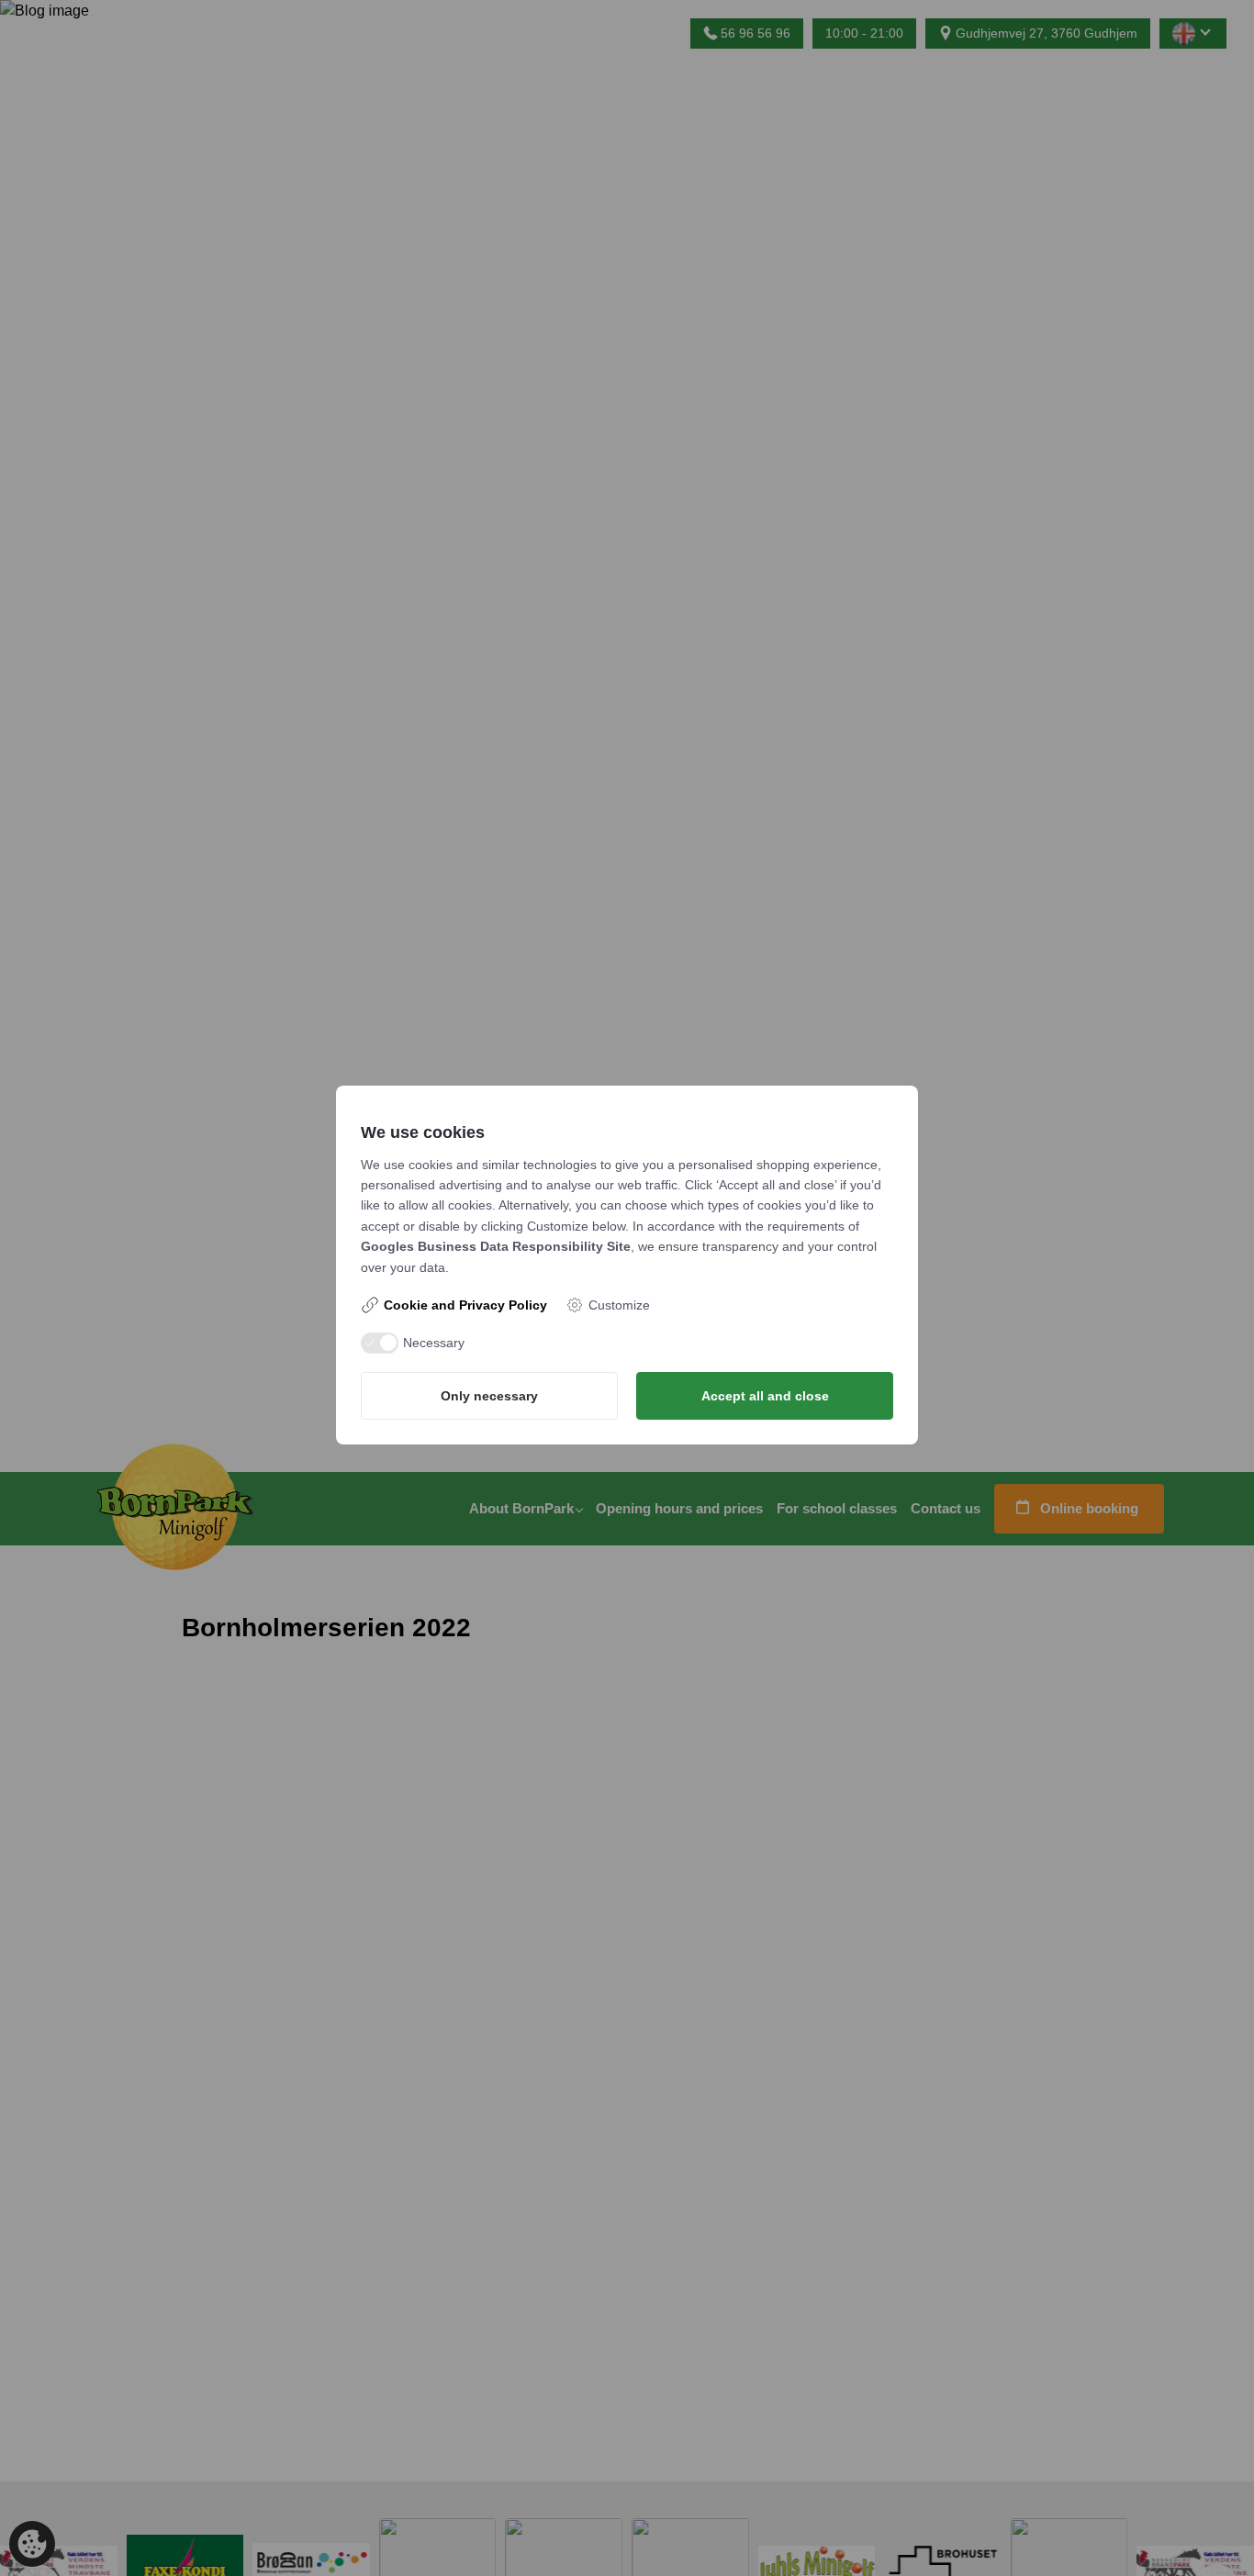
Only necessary (489, 1396)
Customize (619, 1305)
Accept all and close (765, 1396)
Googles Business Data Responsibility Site (496, 1246)
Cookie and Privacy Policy (465, 1305)
